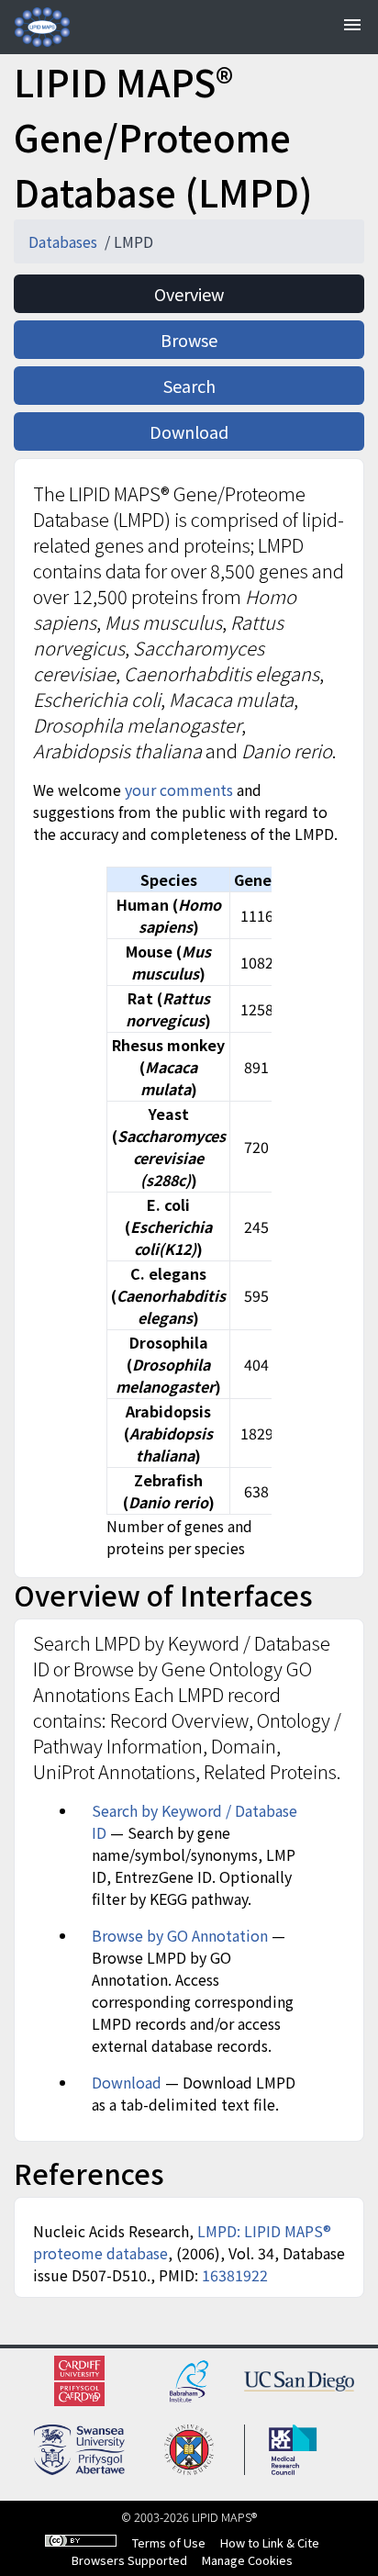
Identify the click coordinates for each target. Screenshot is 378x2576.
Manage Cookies (247, 2560)
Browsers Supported (129, 2560)
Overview (189, 294)
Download (189, 431)
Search (189, 386)
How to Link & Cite (270, 2542)
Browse (189, 340)
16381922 (235, 2275)
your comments (181, 790)
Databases (65, 241)
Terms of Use (169, 2542)
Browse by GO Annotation (182, 1935)
